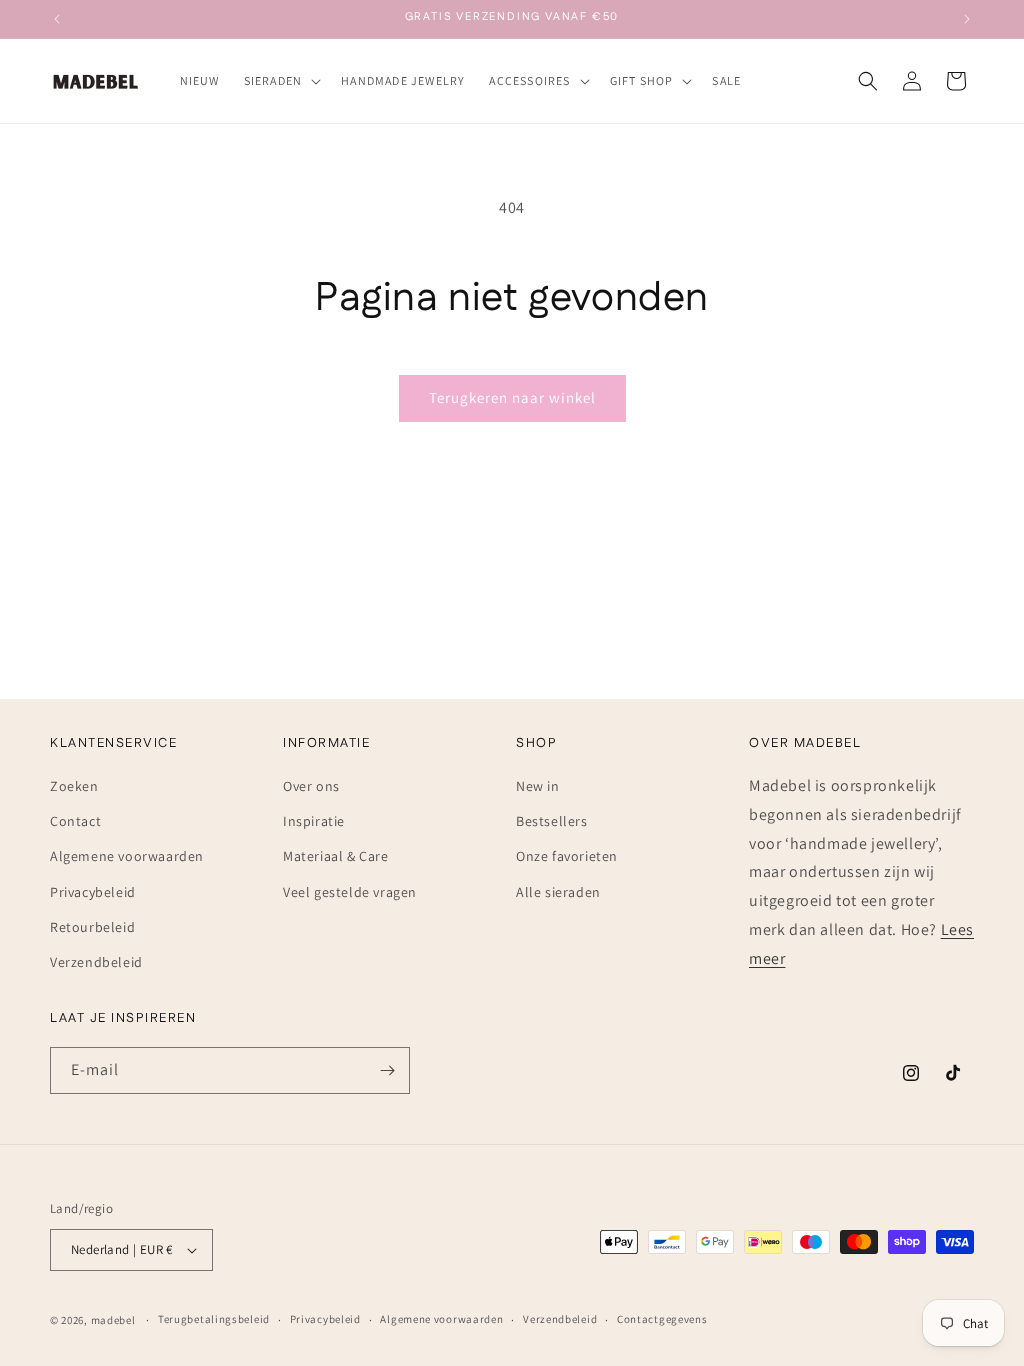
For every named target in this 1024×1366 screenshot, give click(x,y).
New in (538, 786)
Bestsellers (552, 821)
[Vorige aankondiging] (57, 19)
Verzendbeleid (96, 962)
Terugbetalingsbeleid (214, 1319)
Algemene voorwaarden (127, 856)
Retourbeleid (92, 927)
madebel (113, 1320)
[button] (281, 81)
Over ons (311, 786)
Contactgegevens (662, 1319)
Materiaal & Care (336, 856)
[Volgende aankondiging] (967, 19)
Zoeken (74, 786)
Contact (75, 821)
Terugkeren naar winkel (512, 397)
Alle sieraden (558, 892)
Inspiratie (314, 821)
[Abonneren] (387, 1070)
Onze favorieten (567, 856)
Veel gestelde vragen (350, 892)
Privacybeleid (93, 892)
